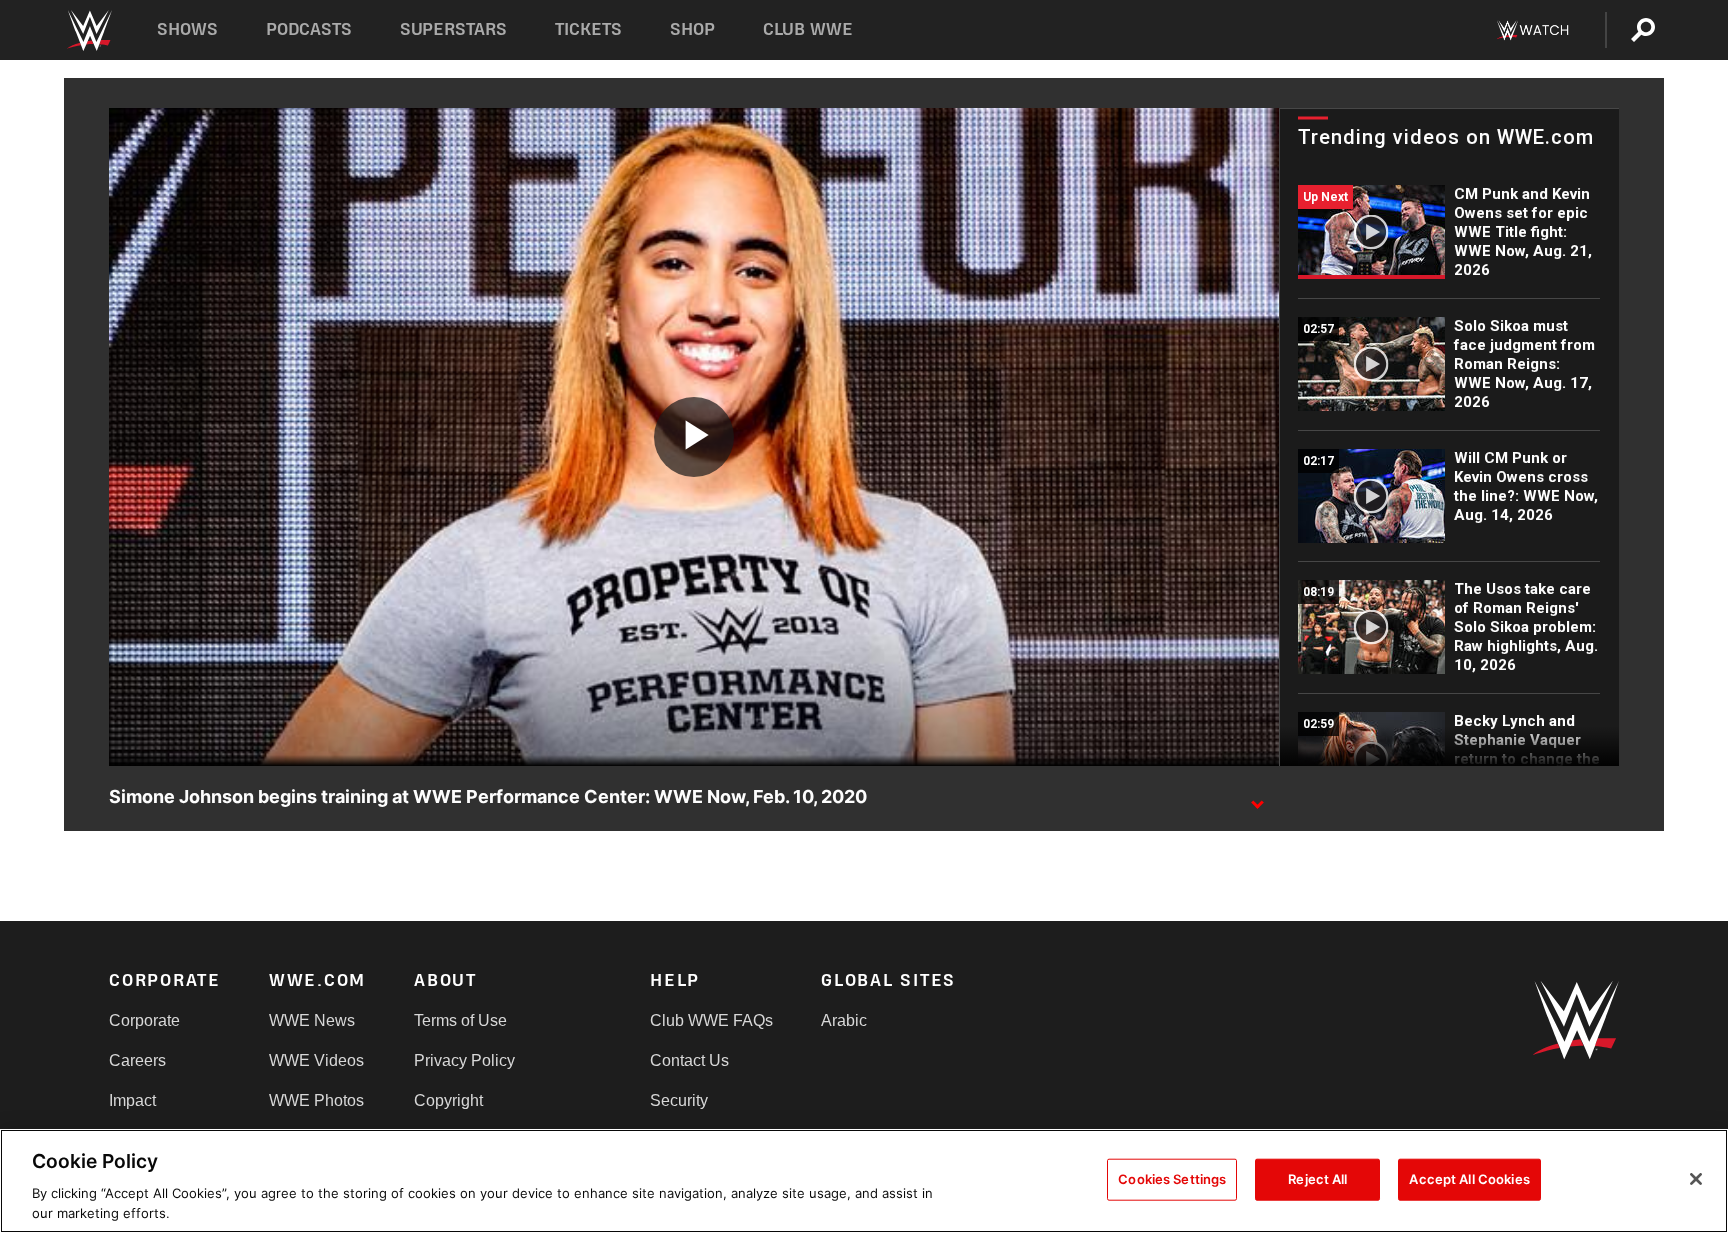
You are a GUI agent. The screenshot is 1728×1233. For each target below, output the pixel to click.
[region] (864, 1181)
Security (679, 1100)
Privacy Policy (464, 1060)
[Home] (88, 30)
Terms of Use (460, 1020)
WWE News (312, 1020)
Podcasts (309, 29)
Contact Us (689, 1060)
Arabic (844, 1020)
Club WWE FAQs (711, 1020)
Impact (132, 1100)
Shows (187, 29)
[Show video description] (1257, 798)
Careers (137, 1060)
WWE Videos (316, 1060)
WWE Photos (316, 1100)
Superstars (454, 29)
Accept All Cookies (1469, 1179)
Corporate (144, 1020)
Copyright (448, 1100)
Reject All (1317, 1179)
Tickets (588, 29)
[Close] (1696, 1179)
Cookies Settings (1172, 1179)
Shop (692, 29)
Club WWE (808, 29)
